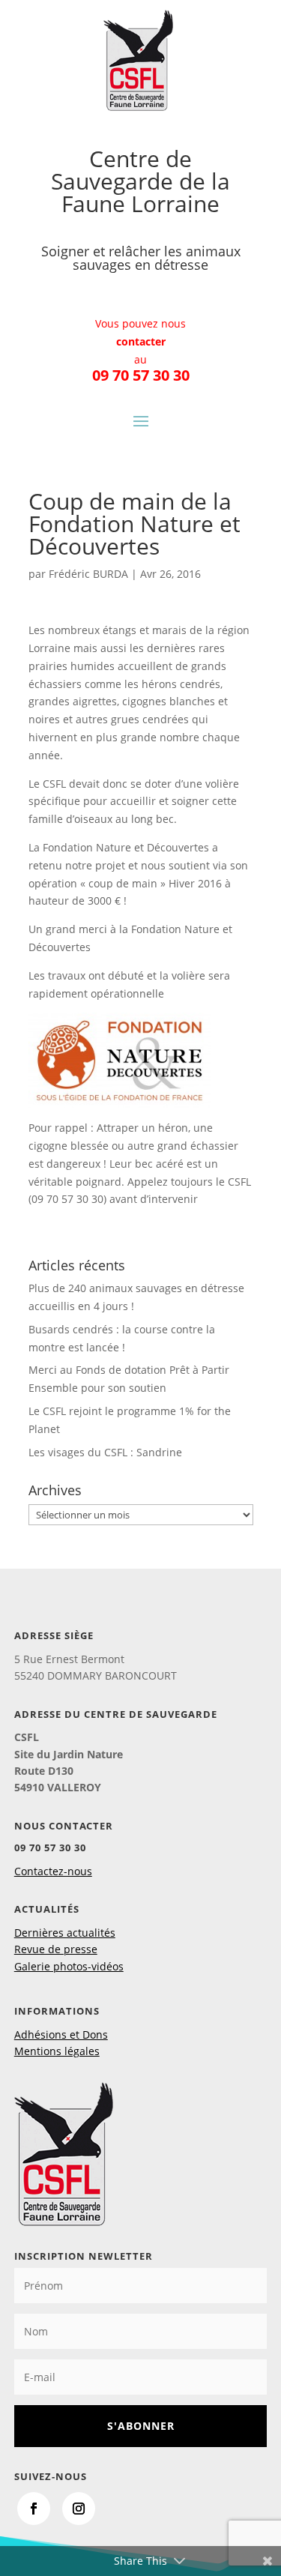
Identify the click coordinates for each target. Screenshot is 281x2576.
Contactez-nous (53, 1871)
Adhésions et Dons (61, 2034)
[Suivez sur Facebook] (34, 2509)
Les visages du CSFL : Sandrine (105, 1452)
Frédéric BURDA (88, 574)
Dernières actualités (65, 1933)
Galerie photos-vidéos (69, 1966)
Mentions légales (57, 2051)
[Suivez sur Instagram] (79, 2509)
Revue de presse (56, 1949)
